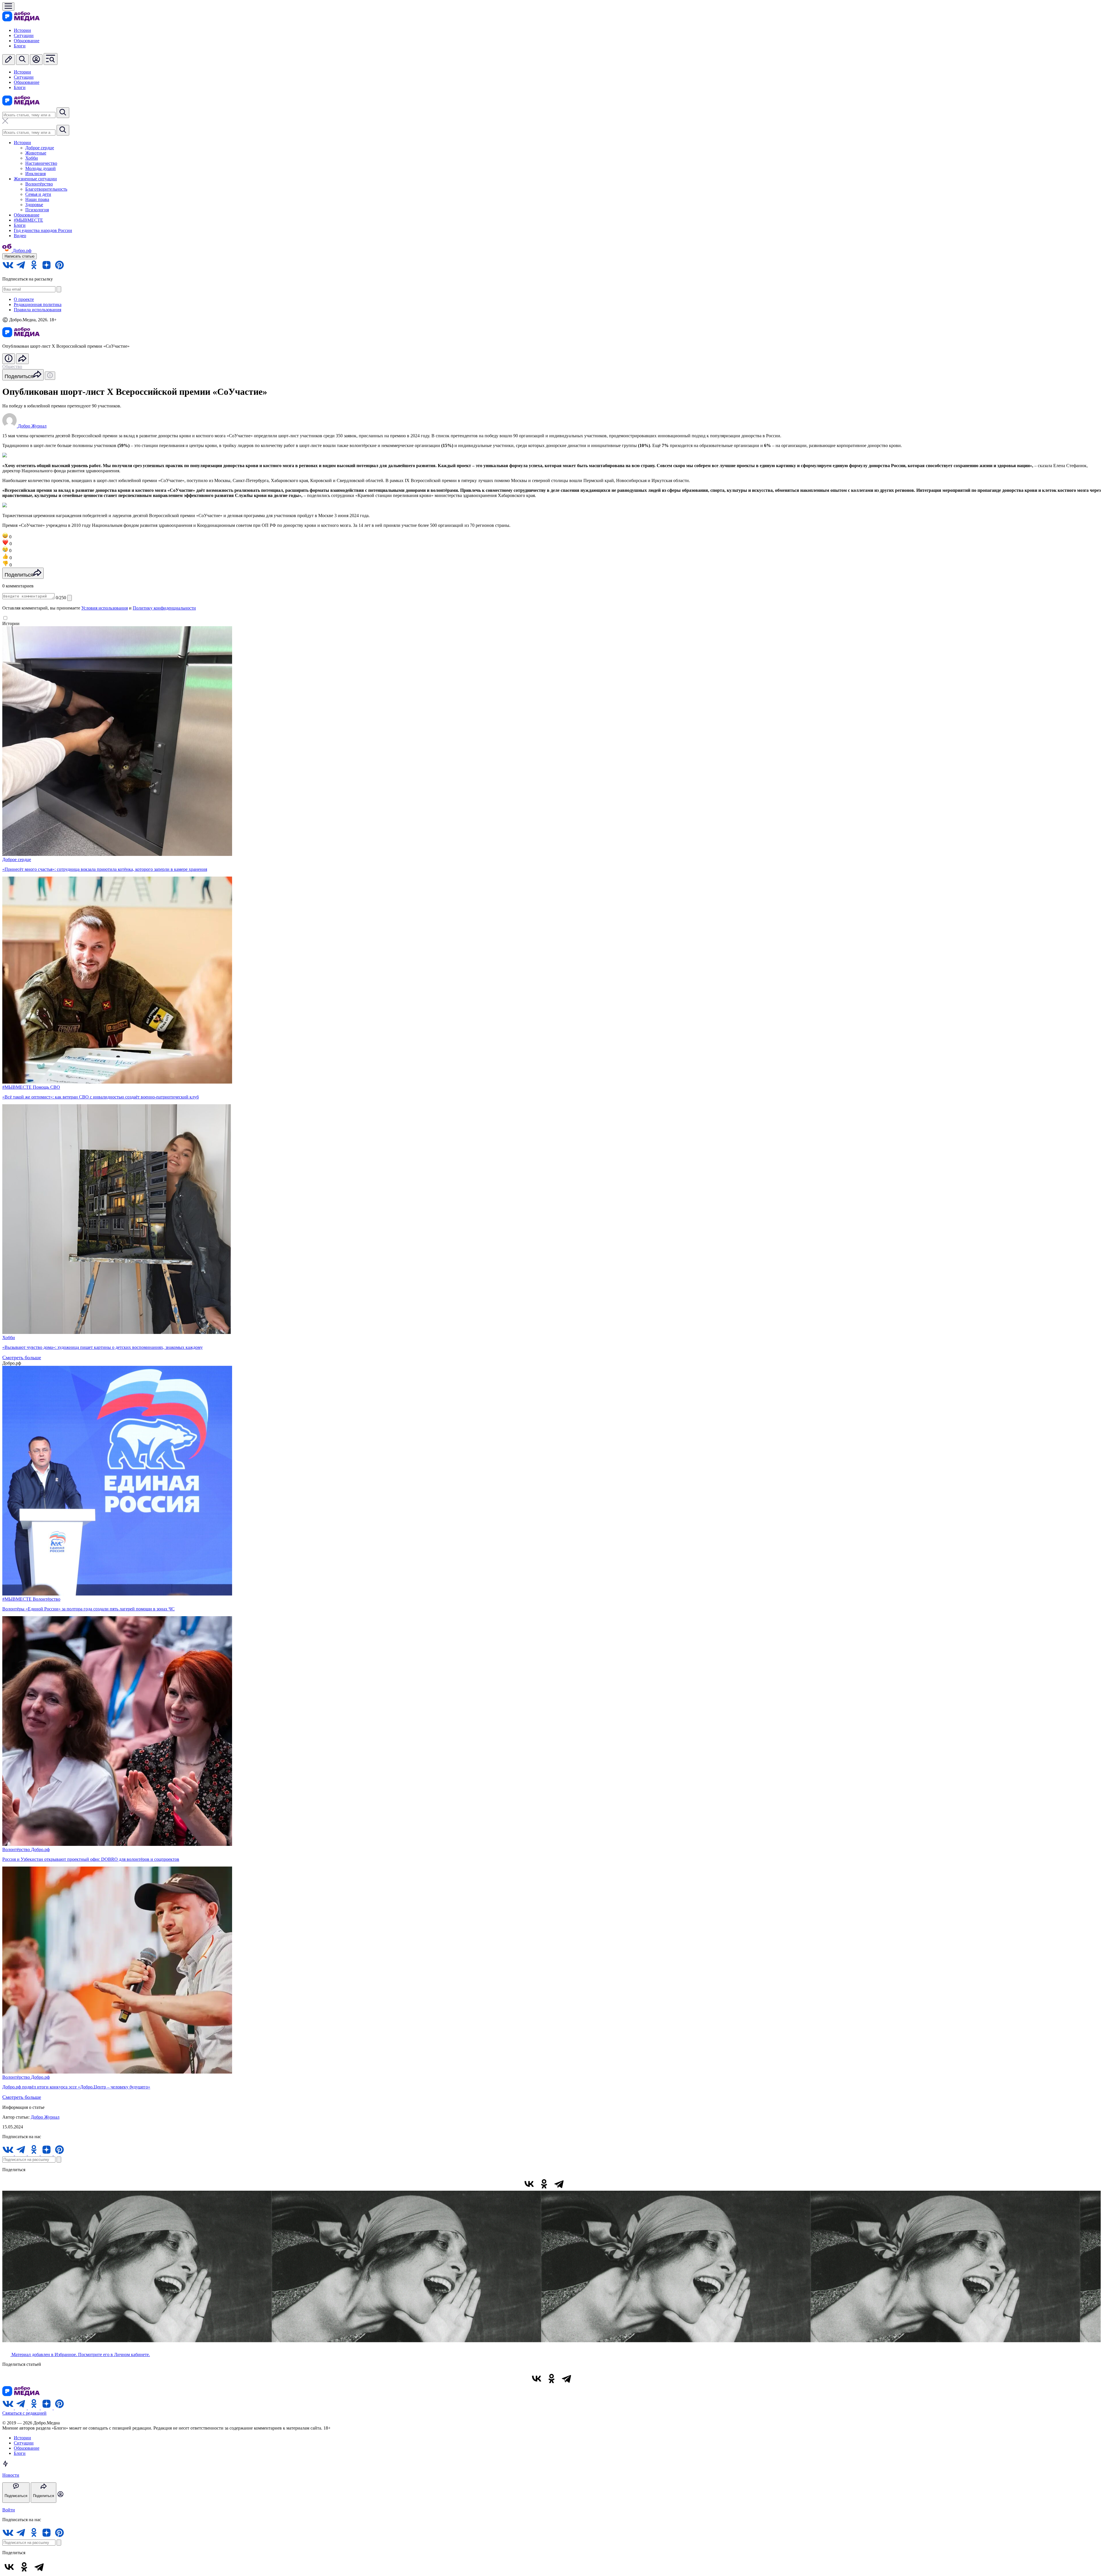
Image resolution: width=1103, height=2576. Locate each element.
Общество (12, 367)
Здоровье (34, 205)
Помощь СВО (46, 1087)
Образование (27, 41)
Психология (37, 210)
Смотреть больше (22, 1357)
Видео (20, 236)
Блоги (20, 46)
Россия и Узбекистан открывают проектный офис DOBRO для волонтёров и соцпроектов (91, 1859)
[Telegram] (559, 2184)
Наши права (37, 199)
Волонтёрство (39, 184)
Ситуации (24, 35)
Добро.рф (40, 1849)
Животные (36, 153)
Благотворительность (46, 189)
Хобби (32, 158)
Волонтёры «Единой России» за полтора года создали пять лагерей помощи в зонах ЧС (88, 1609)
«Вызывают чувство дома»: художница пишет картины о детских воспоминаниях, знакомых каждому (103, 1347)
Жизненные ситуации (35, 179)
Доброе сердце (40, 148)
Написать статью (20, 256)
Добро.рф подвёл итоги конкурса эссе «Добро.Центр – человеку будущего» (76, 2087)
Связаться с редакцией (24, 2413)
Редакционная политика (38, 304)
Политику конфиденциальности (164, 608)
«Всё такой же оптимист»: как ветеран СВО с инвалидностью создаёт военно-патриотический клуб (101, 1097)
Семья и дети (38, 194)
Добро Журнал (45, 2117)
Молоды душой (41, 168)
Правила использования (37, 310)
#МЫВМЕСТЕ (28, 220)
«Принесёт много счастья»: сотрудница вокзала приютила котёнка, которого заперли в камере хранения (105, 869)
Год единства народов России (43, 230)
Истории (22, 30)
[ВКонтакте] (529, 2184)
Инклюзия (35, 174)
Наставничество (41, 163)
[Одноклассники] (544, 2184)
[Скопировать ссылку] (574, 2184)
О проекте (24, 299)
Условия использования (105, 608)
